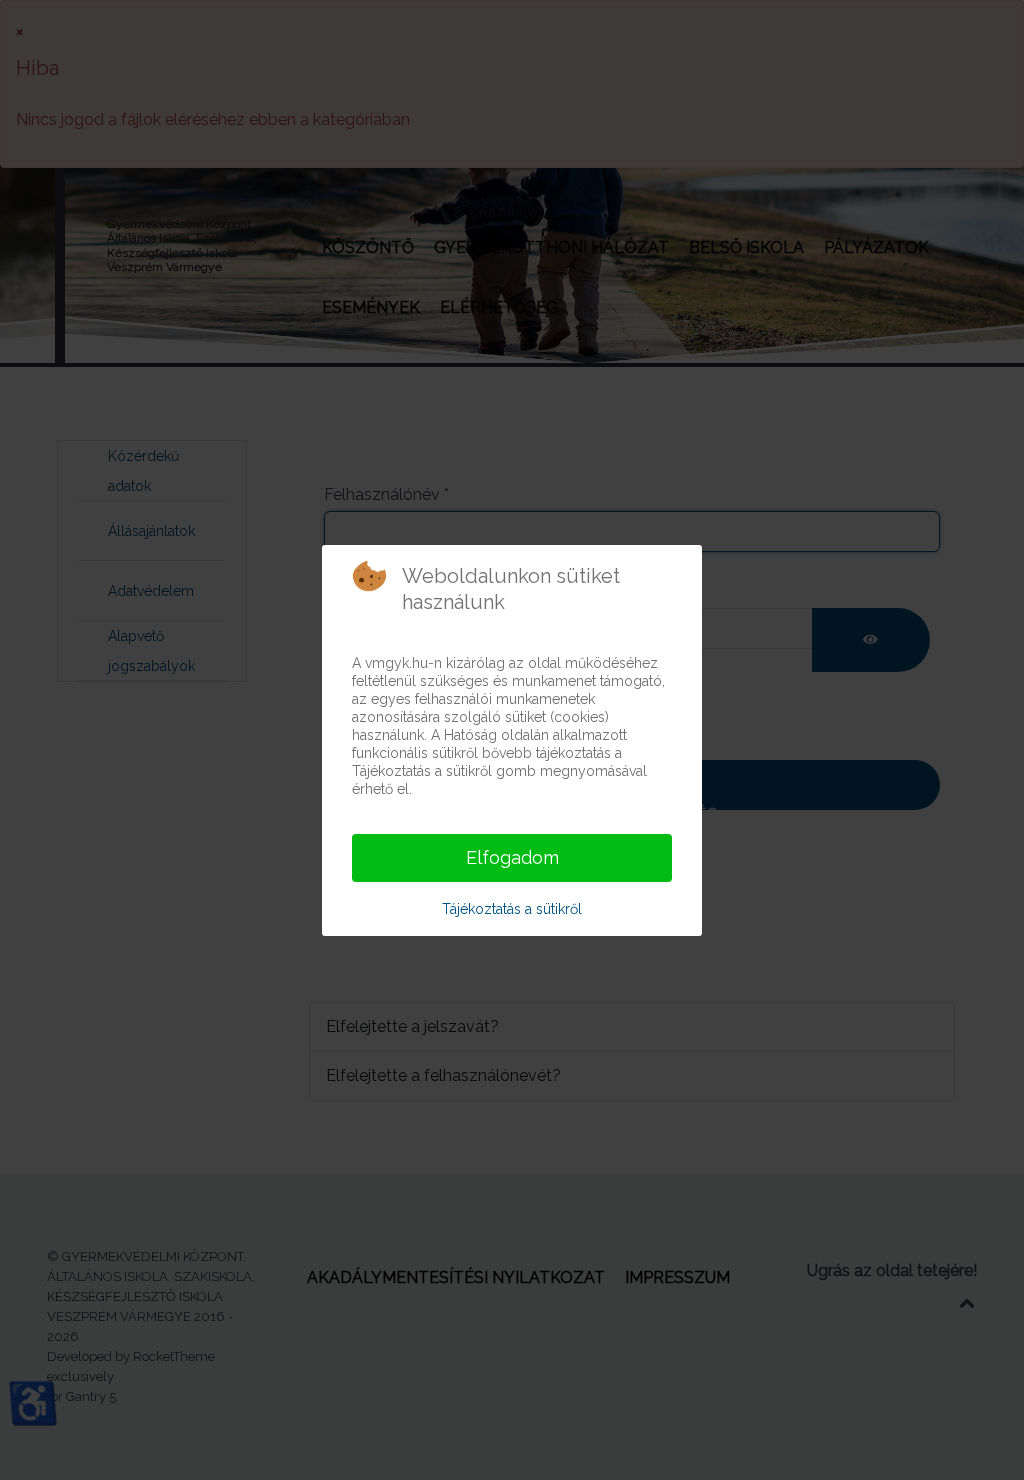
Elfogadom (512, 857)
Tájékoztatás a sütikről (512, 909)
